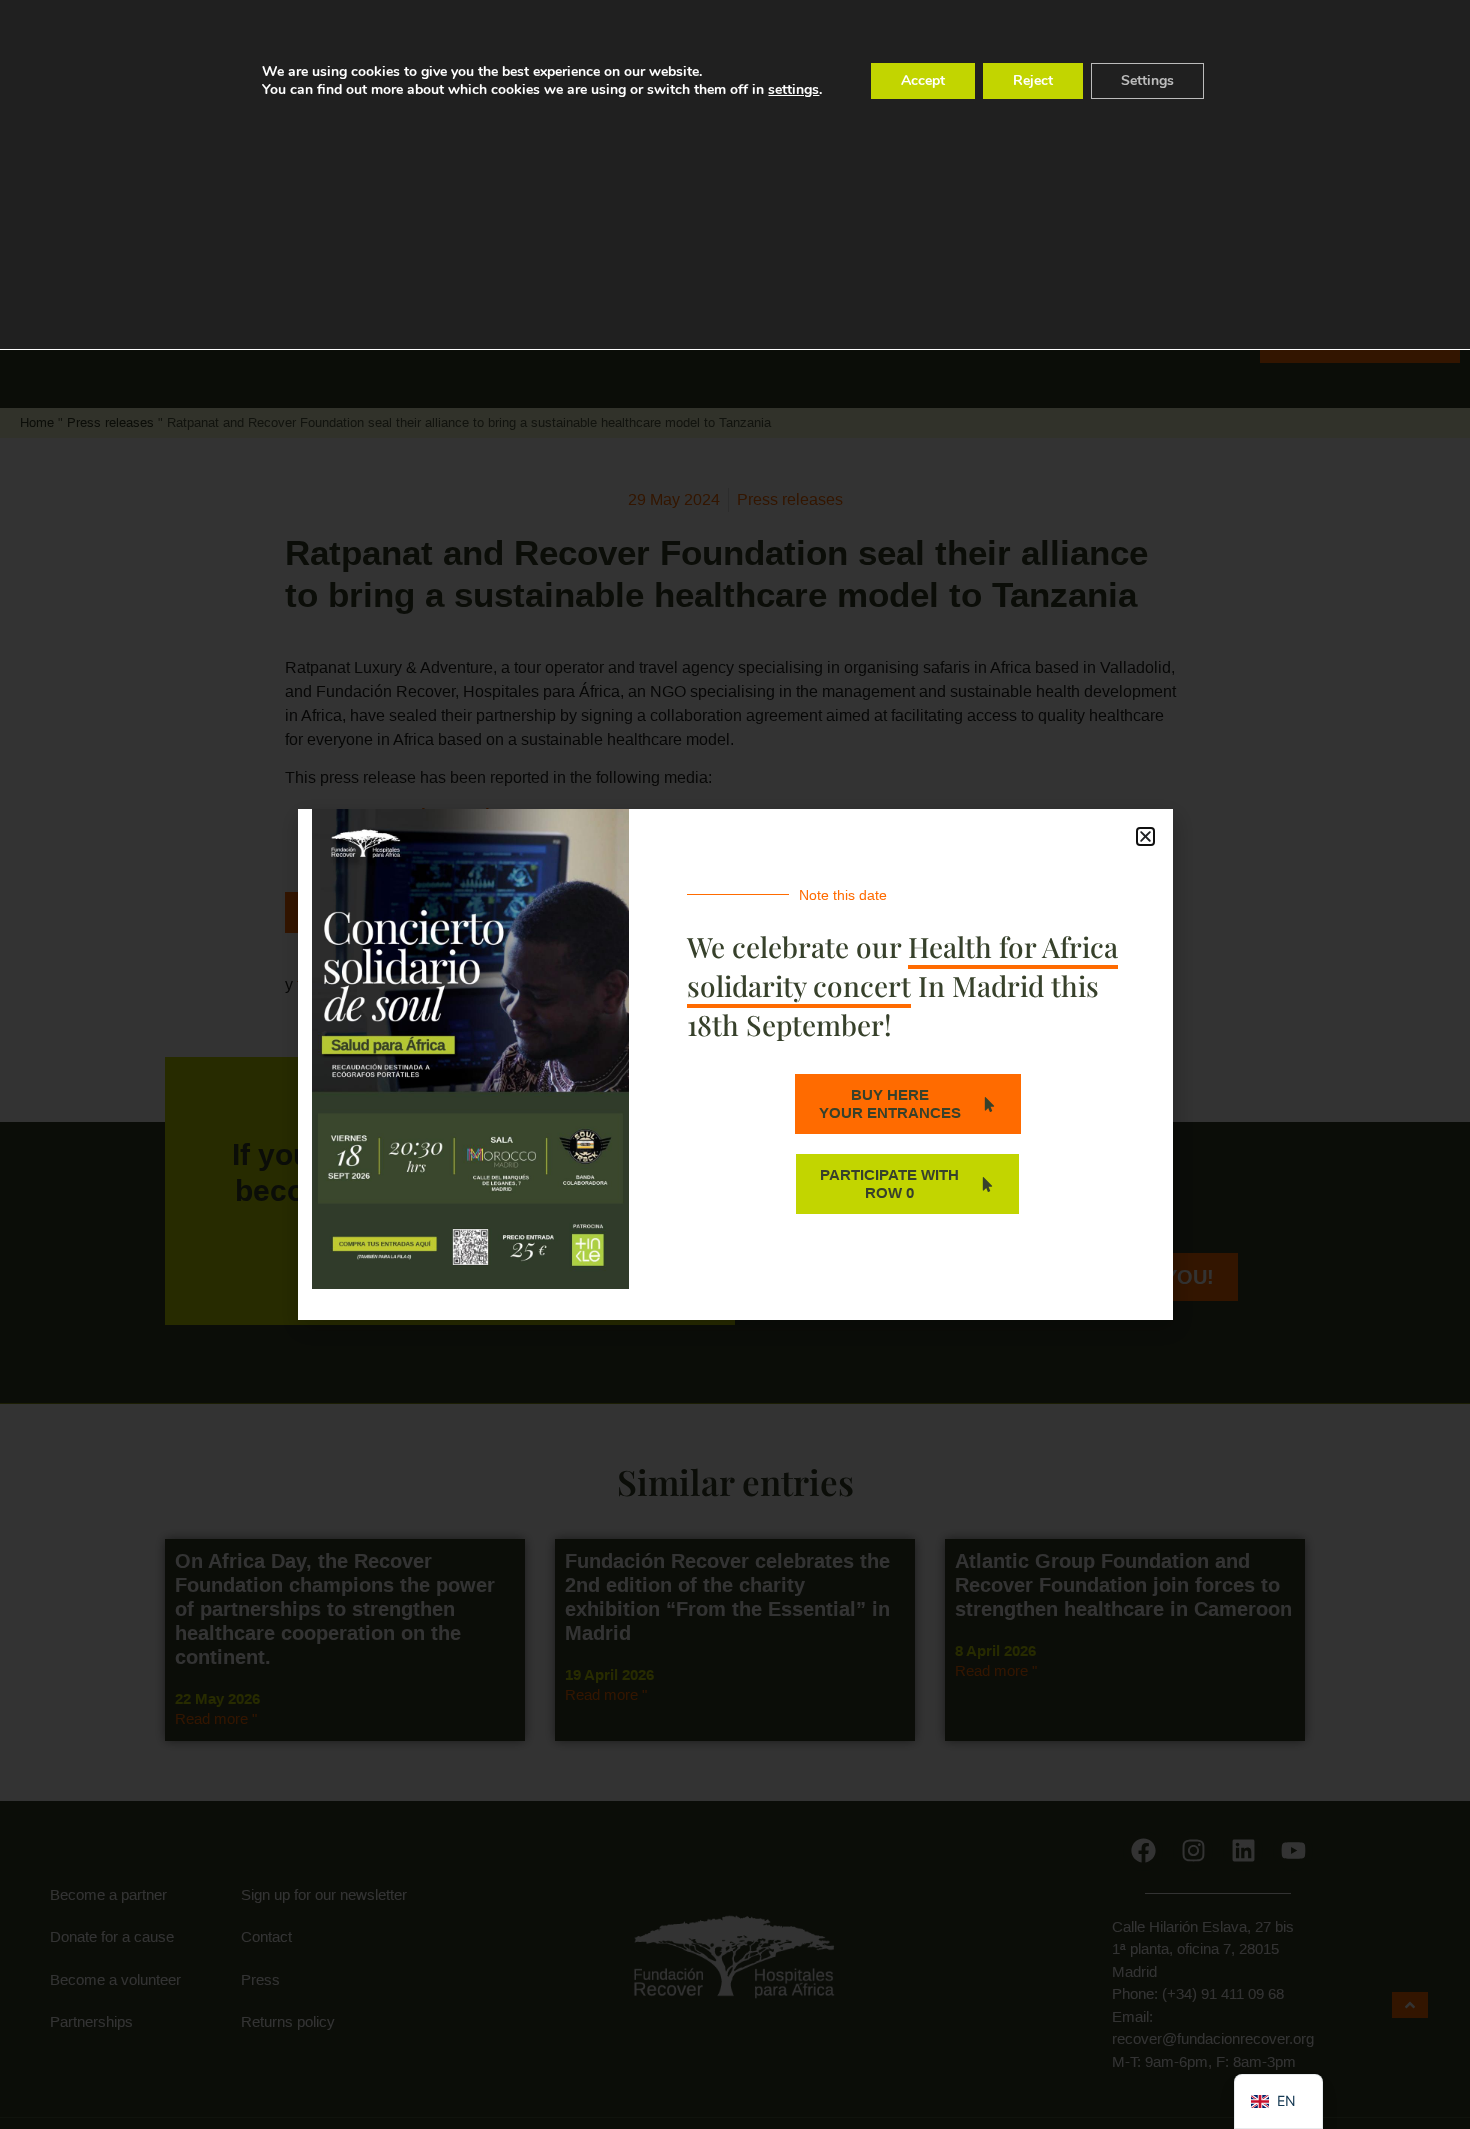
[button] (1145, 836)
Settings (1147, 80)
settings (793, 90)
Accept (923, 80)
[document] (735, 1064)
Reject (1033, 80)
